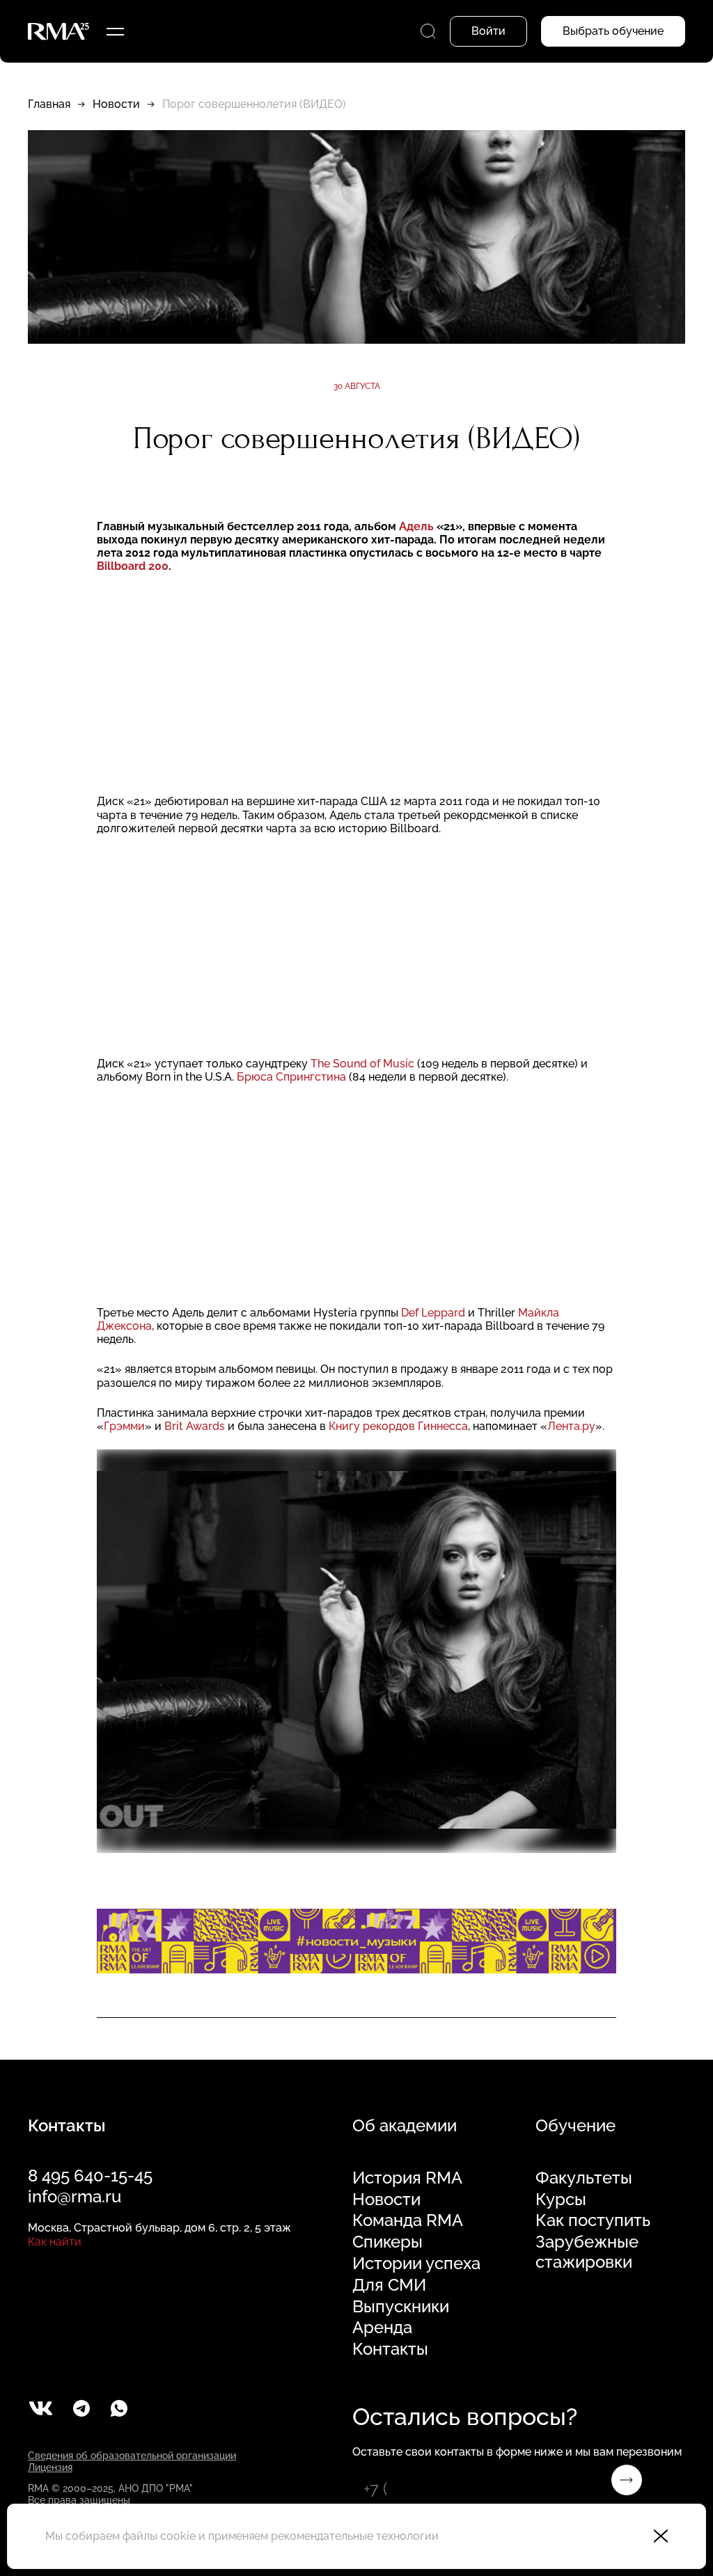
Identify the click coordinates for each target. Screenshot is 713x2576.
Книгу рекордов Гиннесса (398, 1426)
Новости (116, 104)
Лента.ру (571, 1426)
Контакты (390, 2349)
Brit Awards (195, 1426)
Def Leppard (434, 1313)
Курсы (561, 2200)
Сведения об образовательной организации (132, 2456)
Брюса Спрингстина (293, 1077)
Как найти (55, 2242)
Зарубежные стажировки (587, 2252)
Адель (416, 526)
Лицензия (50, 2467)
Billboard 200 (133, 566)
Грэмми (124, 1426)
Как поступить (593, 2220)
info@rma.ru (75, 2196)
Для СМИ (389, 2285)
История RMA (407, 2178)
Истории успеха (416, 2264)
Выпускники (401, 2307)
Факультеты (584, 2178)
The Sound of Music (364, 1064)
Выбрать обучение (613, 31)
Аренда (382, 2328)
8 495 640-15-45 (90, 2176)
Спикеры (387, 2242)
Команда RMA (408, 2220)
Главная (49, 104)
